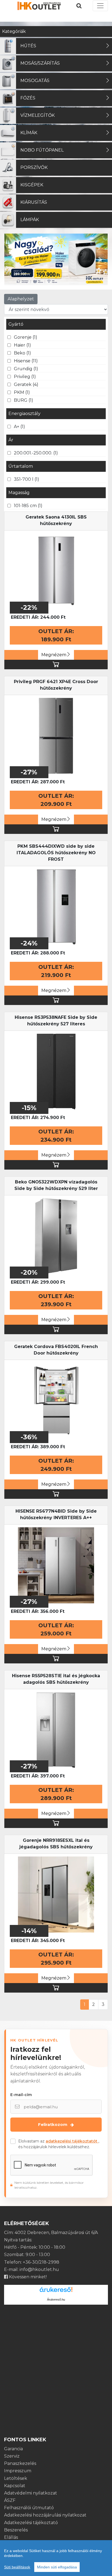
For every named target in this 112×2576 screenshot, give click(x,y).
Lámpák (30, 220)
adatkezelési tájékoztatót (72, 2141)
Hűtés (28, 46)
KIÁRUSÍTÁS (34, 202)
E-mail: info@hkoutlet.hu (32, 2269)
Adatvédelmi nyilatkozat (31, 2493)
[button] (12, 259)
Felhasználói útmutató (29, 2508)
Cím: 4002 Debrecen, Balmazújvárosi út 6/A (51, 2233)
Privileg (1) (25, 377)
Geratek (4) (26, 384)
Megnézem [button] (54, 655)
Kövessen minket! (27, 2277)
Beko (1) (22, 353)
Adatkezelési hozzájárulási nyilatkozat (45, 2515)
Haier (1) (22, 345)
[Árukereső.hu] (56, 2291)
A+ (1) (19, 427)
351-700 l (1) (27, 479)
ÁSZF (10, 2500)
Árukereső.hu (56, 2299)
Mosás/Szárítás (40, 63)
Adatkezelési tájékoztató (31, 2523)
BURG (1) (24, 400)
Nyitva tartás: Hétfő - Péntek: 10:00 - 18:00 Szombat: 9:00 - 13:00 (35, 2247)
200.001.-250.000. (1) (36, 453)
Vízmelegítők (38, 115)
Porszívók (34, 167)
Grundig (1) (26, 369)
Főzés (28, 98)
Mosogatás (35, 81)
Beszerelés (16, 2530)
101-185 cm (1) (28, 506)
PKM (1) (22, 392)
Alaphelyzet (21, 299)
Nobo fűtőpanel (42, 150)
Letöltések (16, 2478)
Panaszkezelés (20, 2463)
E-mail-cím (21, 2095)
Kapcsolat (15, 2486)
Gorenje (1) (26, 337)
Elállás (11, 2537)
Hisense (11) (26, 361)
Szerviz (12, 2456)
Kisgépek (32, 185)
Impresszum (18, 2471)
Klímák (29, 133)
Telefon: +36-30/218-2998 (32, 2262)
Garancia (13, 2449)
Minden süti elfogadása (57, 2567)
